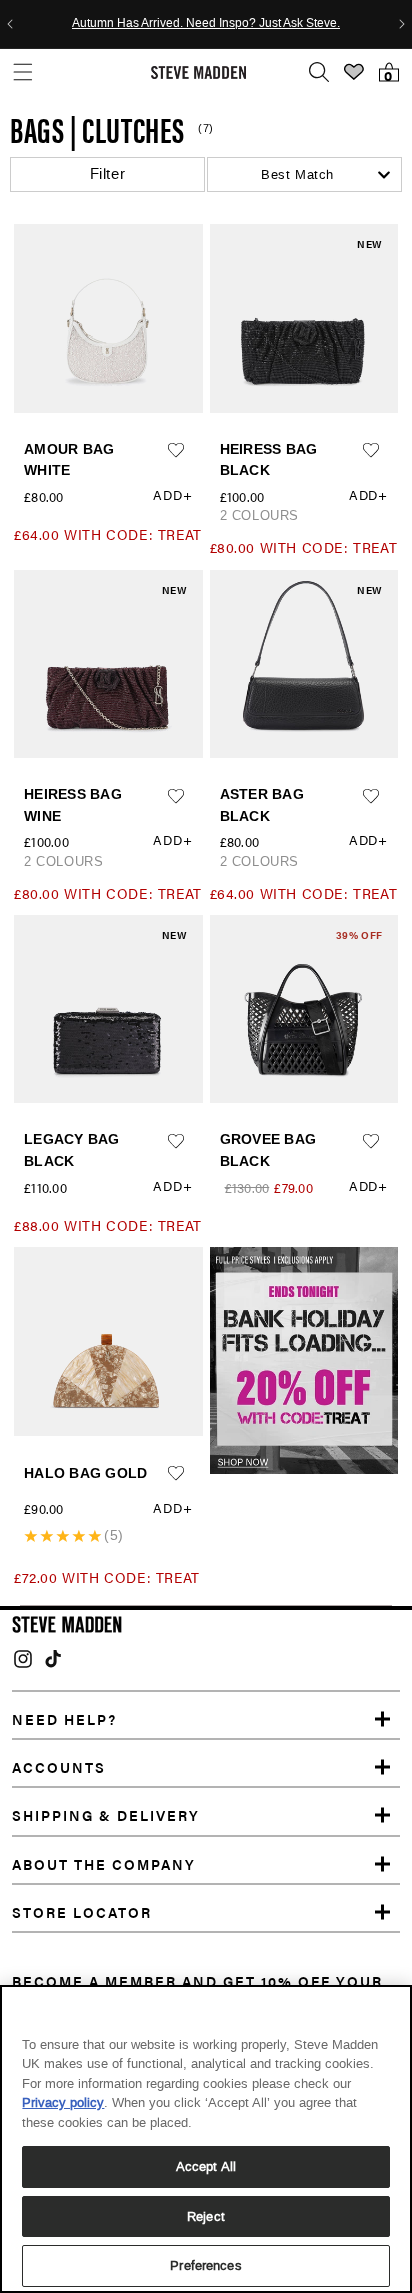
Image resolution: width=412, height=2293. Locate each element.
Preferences (205, 2265)
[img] (23, 1659)
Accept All (206, 2166)
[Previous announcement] (10, 24)
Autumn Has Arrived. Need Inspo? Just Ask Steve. (206, 24)
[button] (22, 72)
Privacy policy (63, 2102)
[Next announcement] (402, 24)
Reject (206, 2216)
